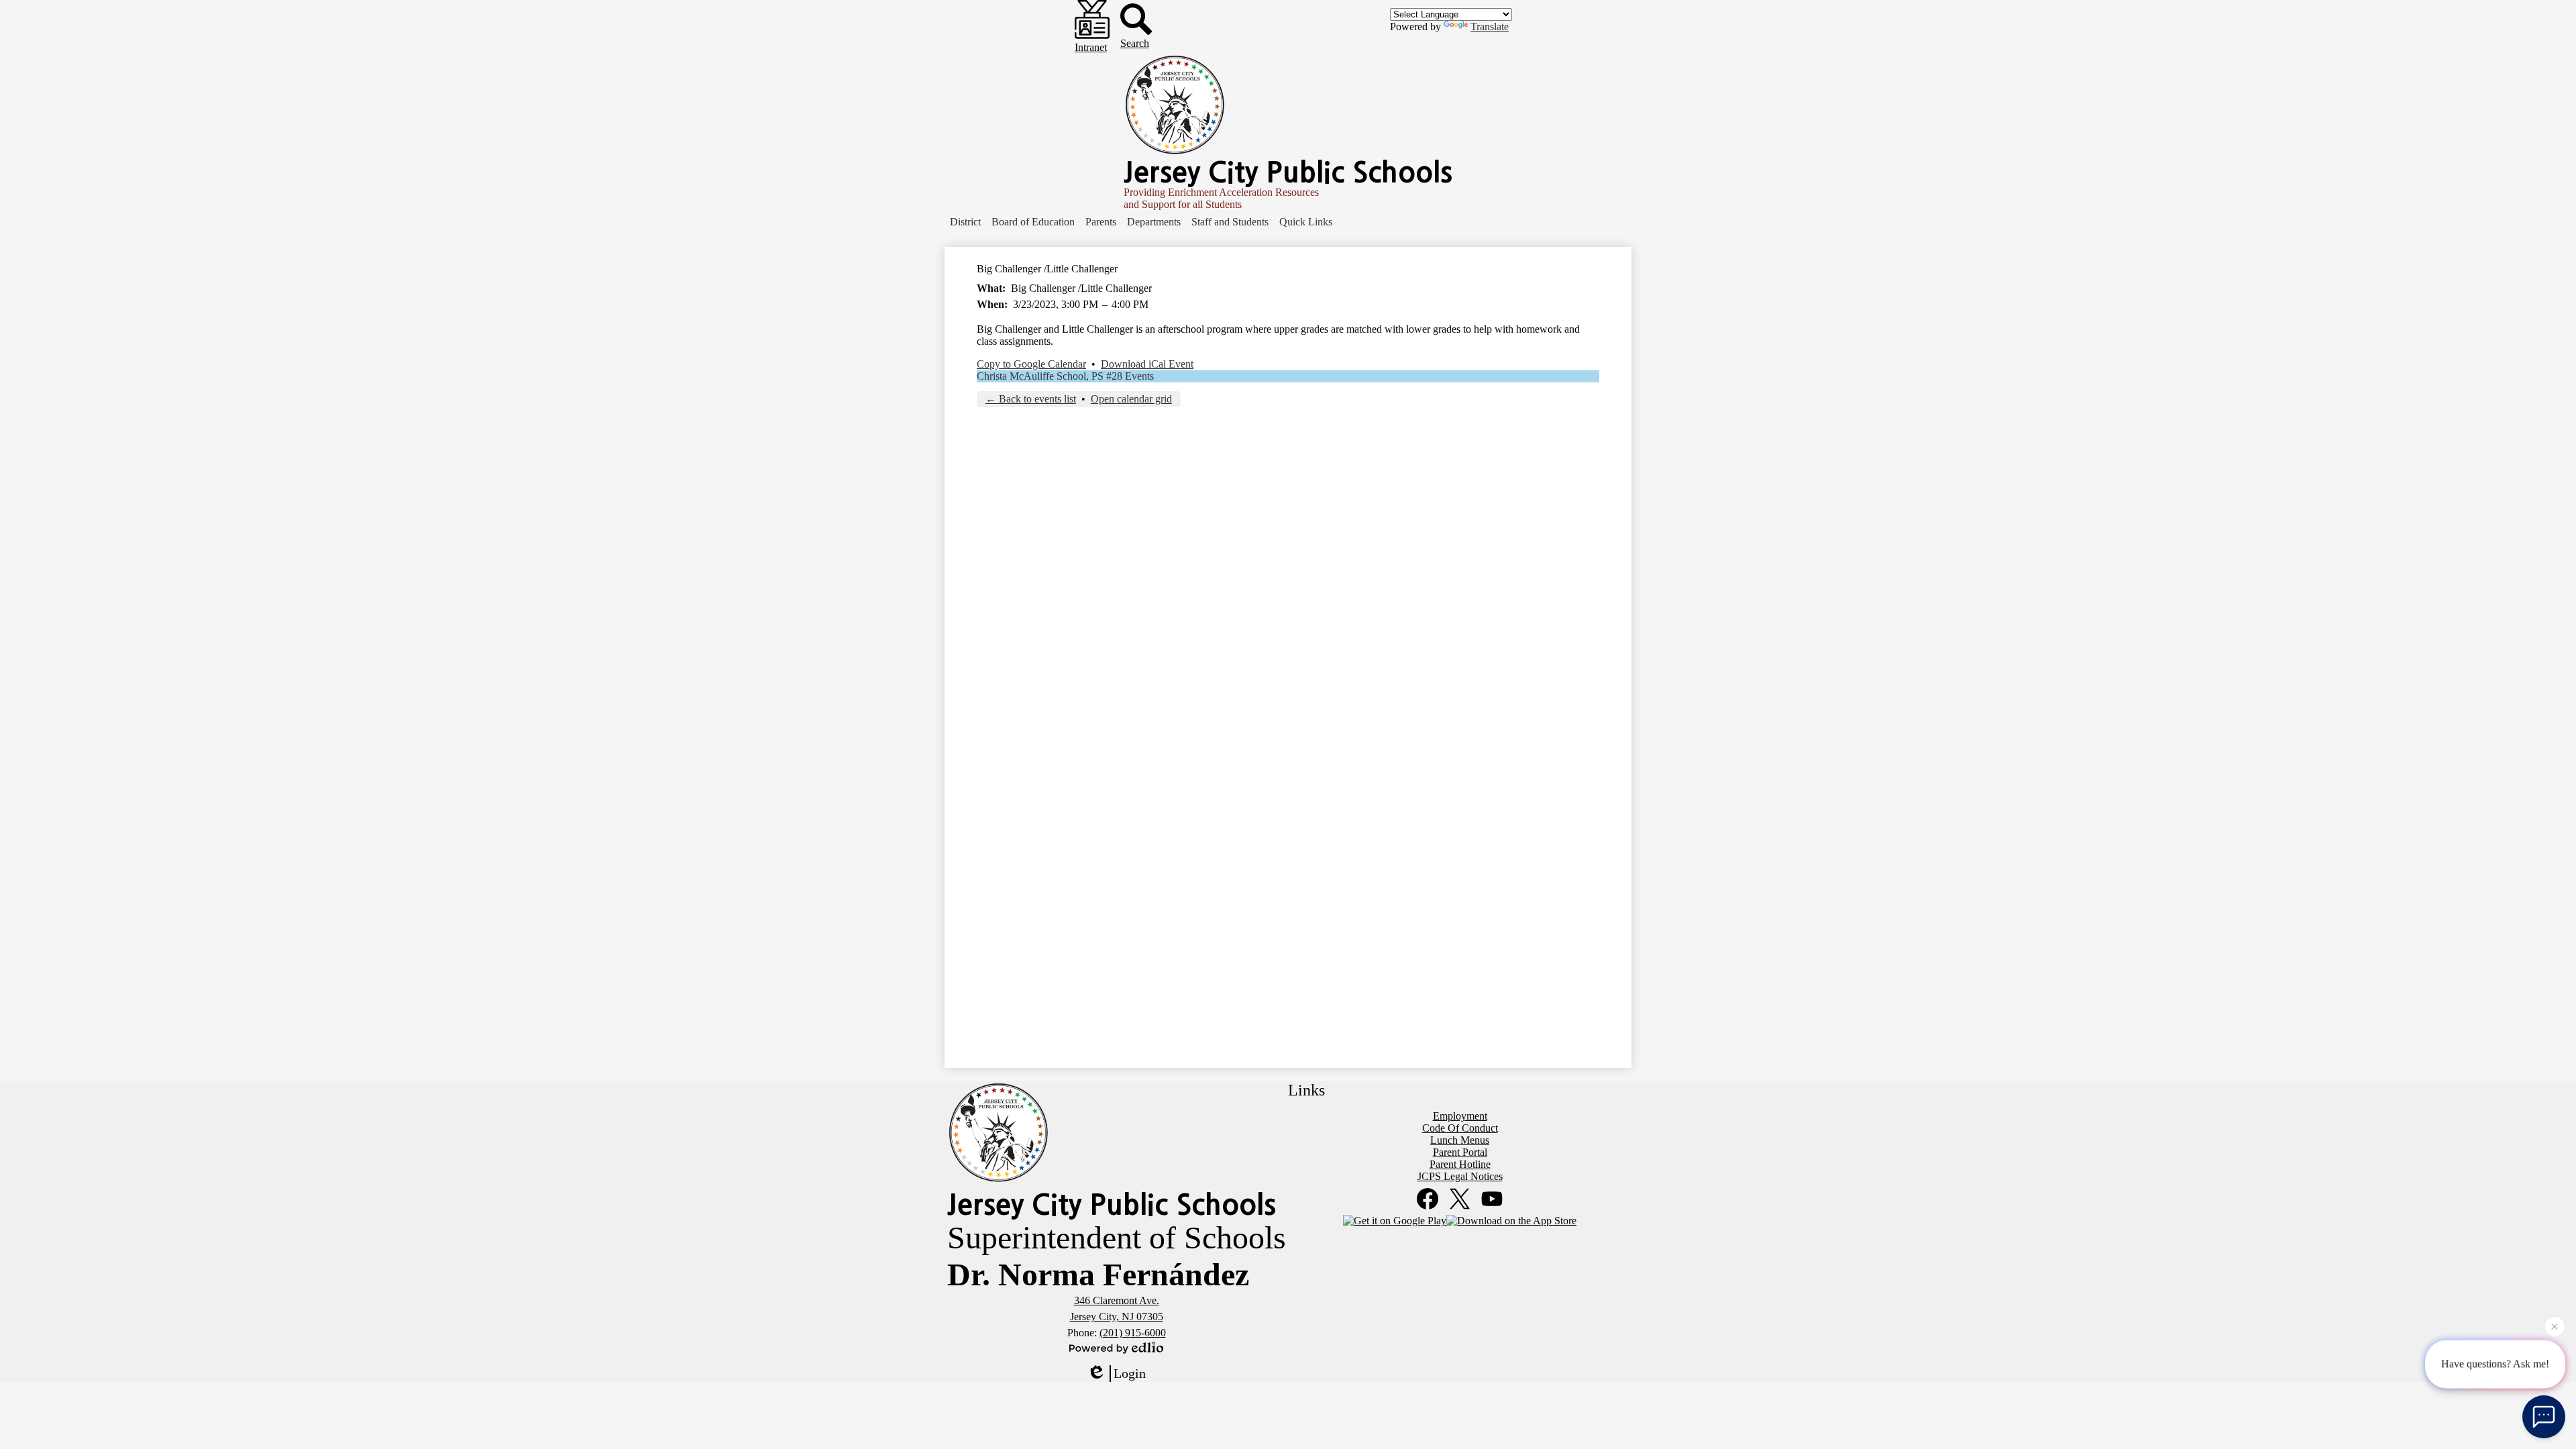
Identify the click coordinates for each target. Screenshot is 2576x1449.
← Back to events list (1031, 399)
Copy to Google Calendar (1031, 364)
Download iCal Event (1147, 364)
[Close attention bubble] (2555, 1323)
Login (1130, 1373)
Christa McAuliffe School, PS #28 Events (1065, 376)
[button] (965, 222)
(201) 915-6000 (1133, 1333)
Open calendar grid (1131, 399)
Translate (1490, 26)
